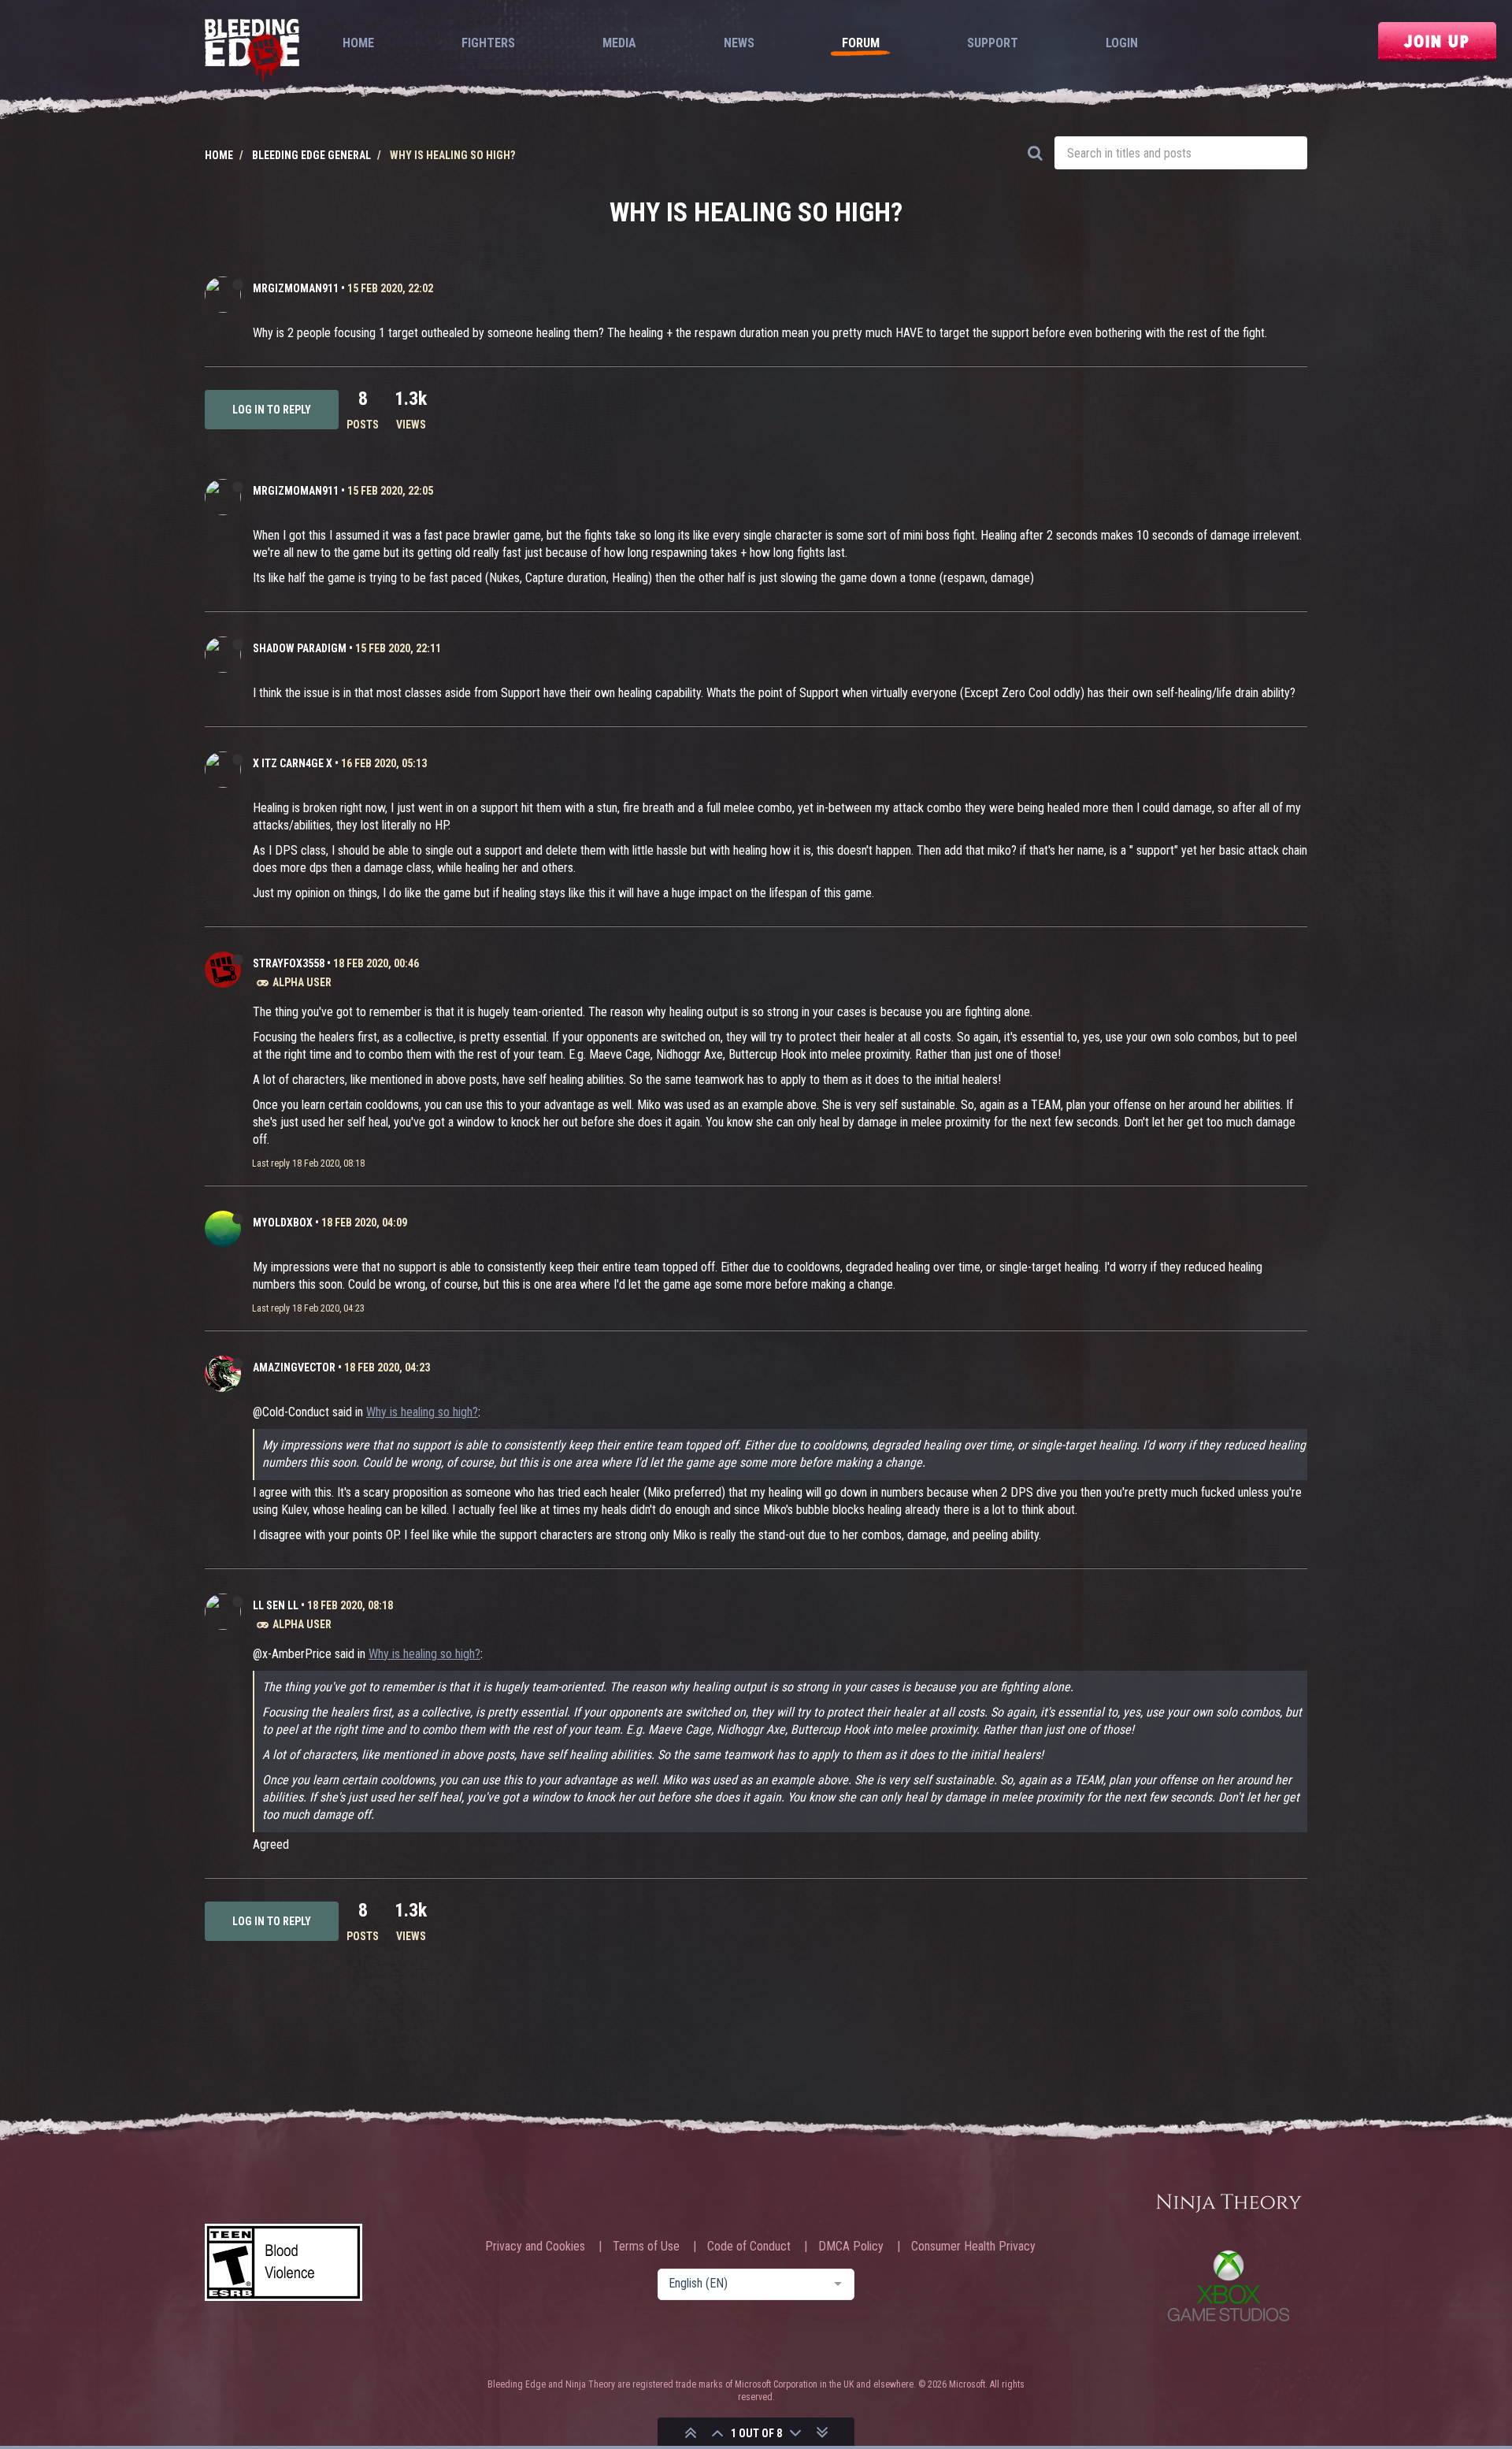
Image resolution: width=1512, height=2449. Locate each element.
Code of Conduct (749, 2247)
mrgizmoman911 (296, 288)
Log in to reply (272, 410)
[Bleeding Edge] (252, 52)
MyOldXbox (283, 1223)
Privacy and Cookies (535, 2247)
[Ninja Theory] (1228, 2204)
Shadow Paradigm (300, 648)
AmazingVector (294, 1367)
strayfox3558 (289, 963)
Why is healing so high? (422, 1412)
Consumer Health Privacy (973, 2247)
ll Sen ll (276, 1605)
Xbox (1228, 2286)
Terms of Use (646, 2247)
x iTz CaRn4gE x (293, 763)
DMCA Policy (851, 2247)
